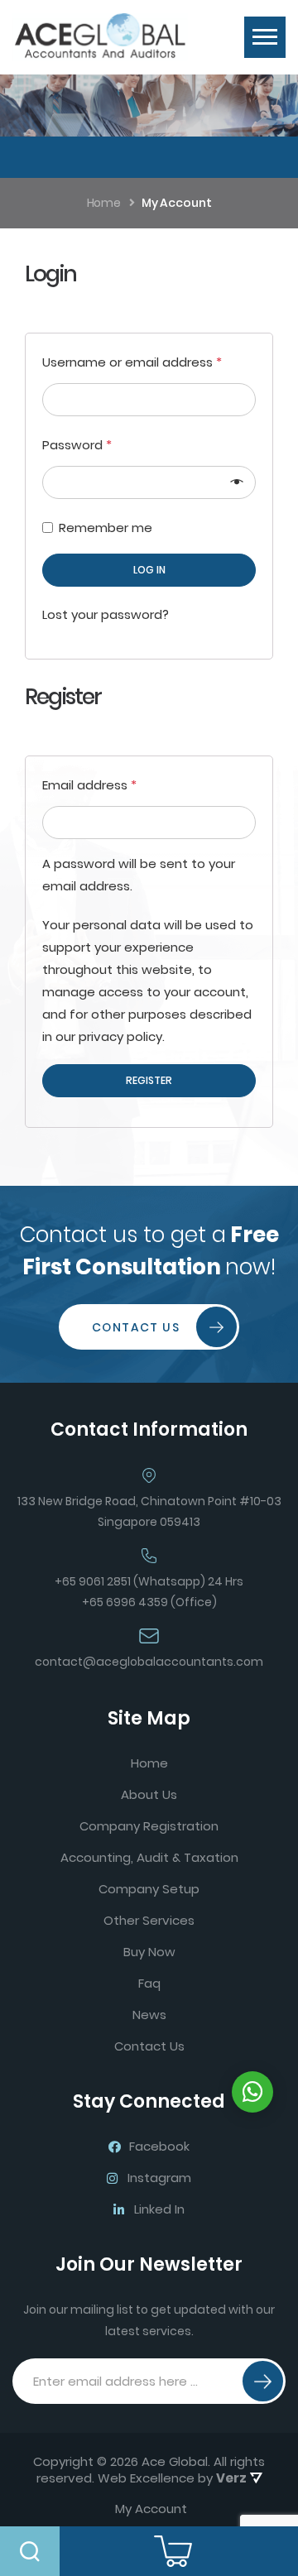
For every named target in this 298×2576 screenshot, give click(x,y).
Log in (149, 570)
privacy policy (120, 1036)
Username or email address (132, 362)
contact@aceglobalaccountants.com (149, 1662)
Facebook (159, 2146)
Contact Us (136, 1327)
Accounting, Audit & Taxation (149, 1857)
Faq (149, 1983)
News (149, 2015)
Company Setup (149, 1889)
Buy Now (149, 1952)
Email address (89, 785)
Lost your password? (106, 614)
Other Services (149, 1920)
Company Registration (149, 1826)
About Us (149, 1794)
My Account (151, 2509)
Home (149, 1763)
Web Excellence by (172, 2478)
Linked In (159, 2209)
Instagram (159, 2178)
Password (77, 445)
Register (149, 1080)
